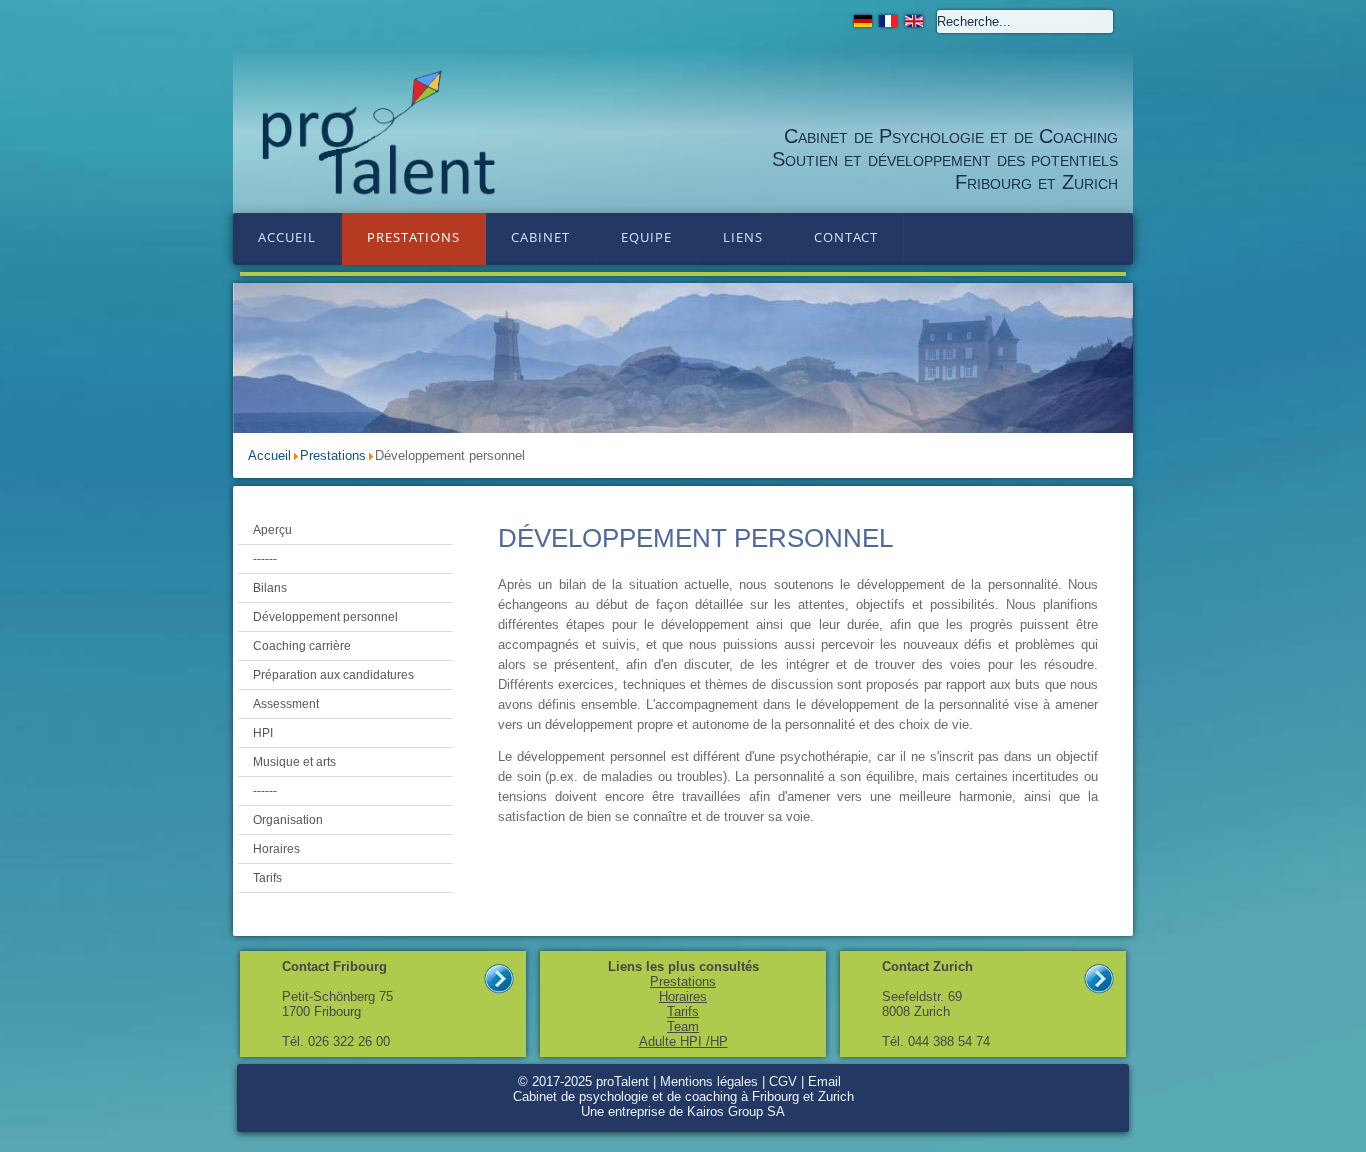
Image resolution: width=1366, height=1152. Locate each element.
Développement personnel (325, 617)
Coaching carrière (302, 646)
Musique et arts (294, 762)
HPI (263, 733)
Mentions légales (709, 1081)
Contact (846, 237)
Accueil (287, 237)
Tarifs (267, 878)
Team (683, 1026)
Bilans (270, 588)
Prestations (413, 237)
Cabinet (540, 237)
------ (265, 559)
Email (824, 1081)
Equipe (646, 237)
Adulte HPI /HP (683, 1041)
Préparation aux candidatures (333, 675)
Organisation (288, 820)
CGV (783, 1081)
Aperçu (272, 530)
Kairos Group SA (736, 1111)
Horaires (276, 849)
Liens (743, 237)
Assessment (286, 704)
